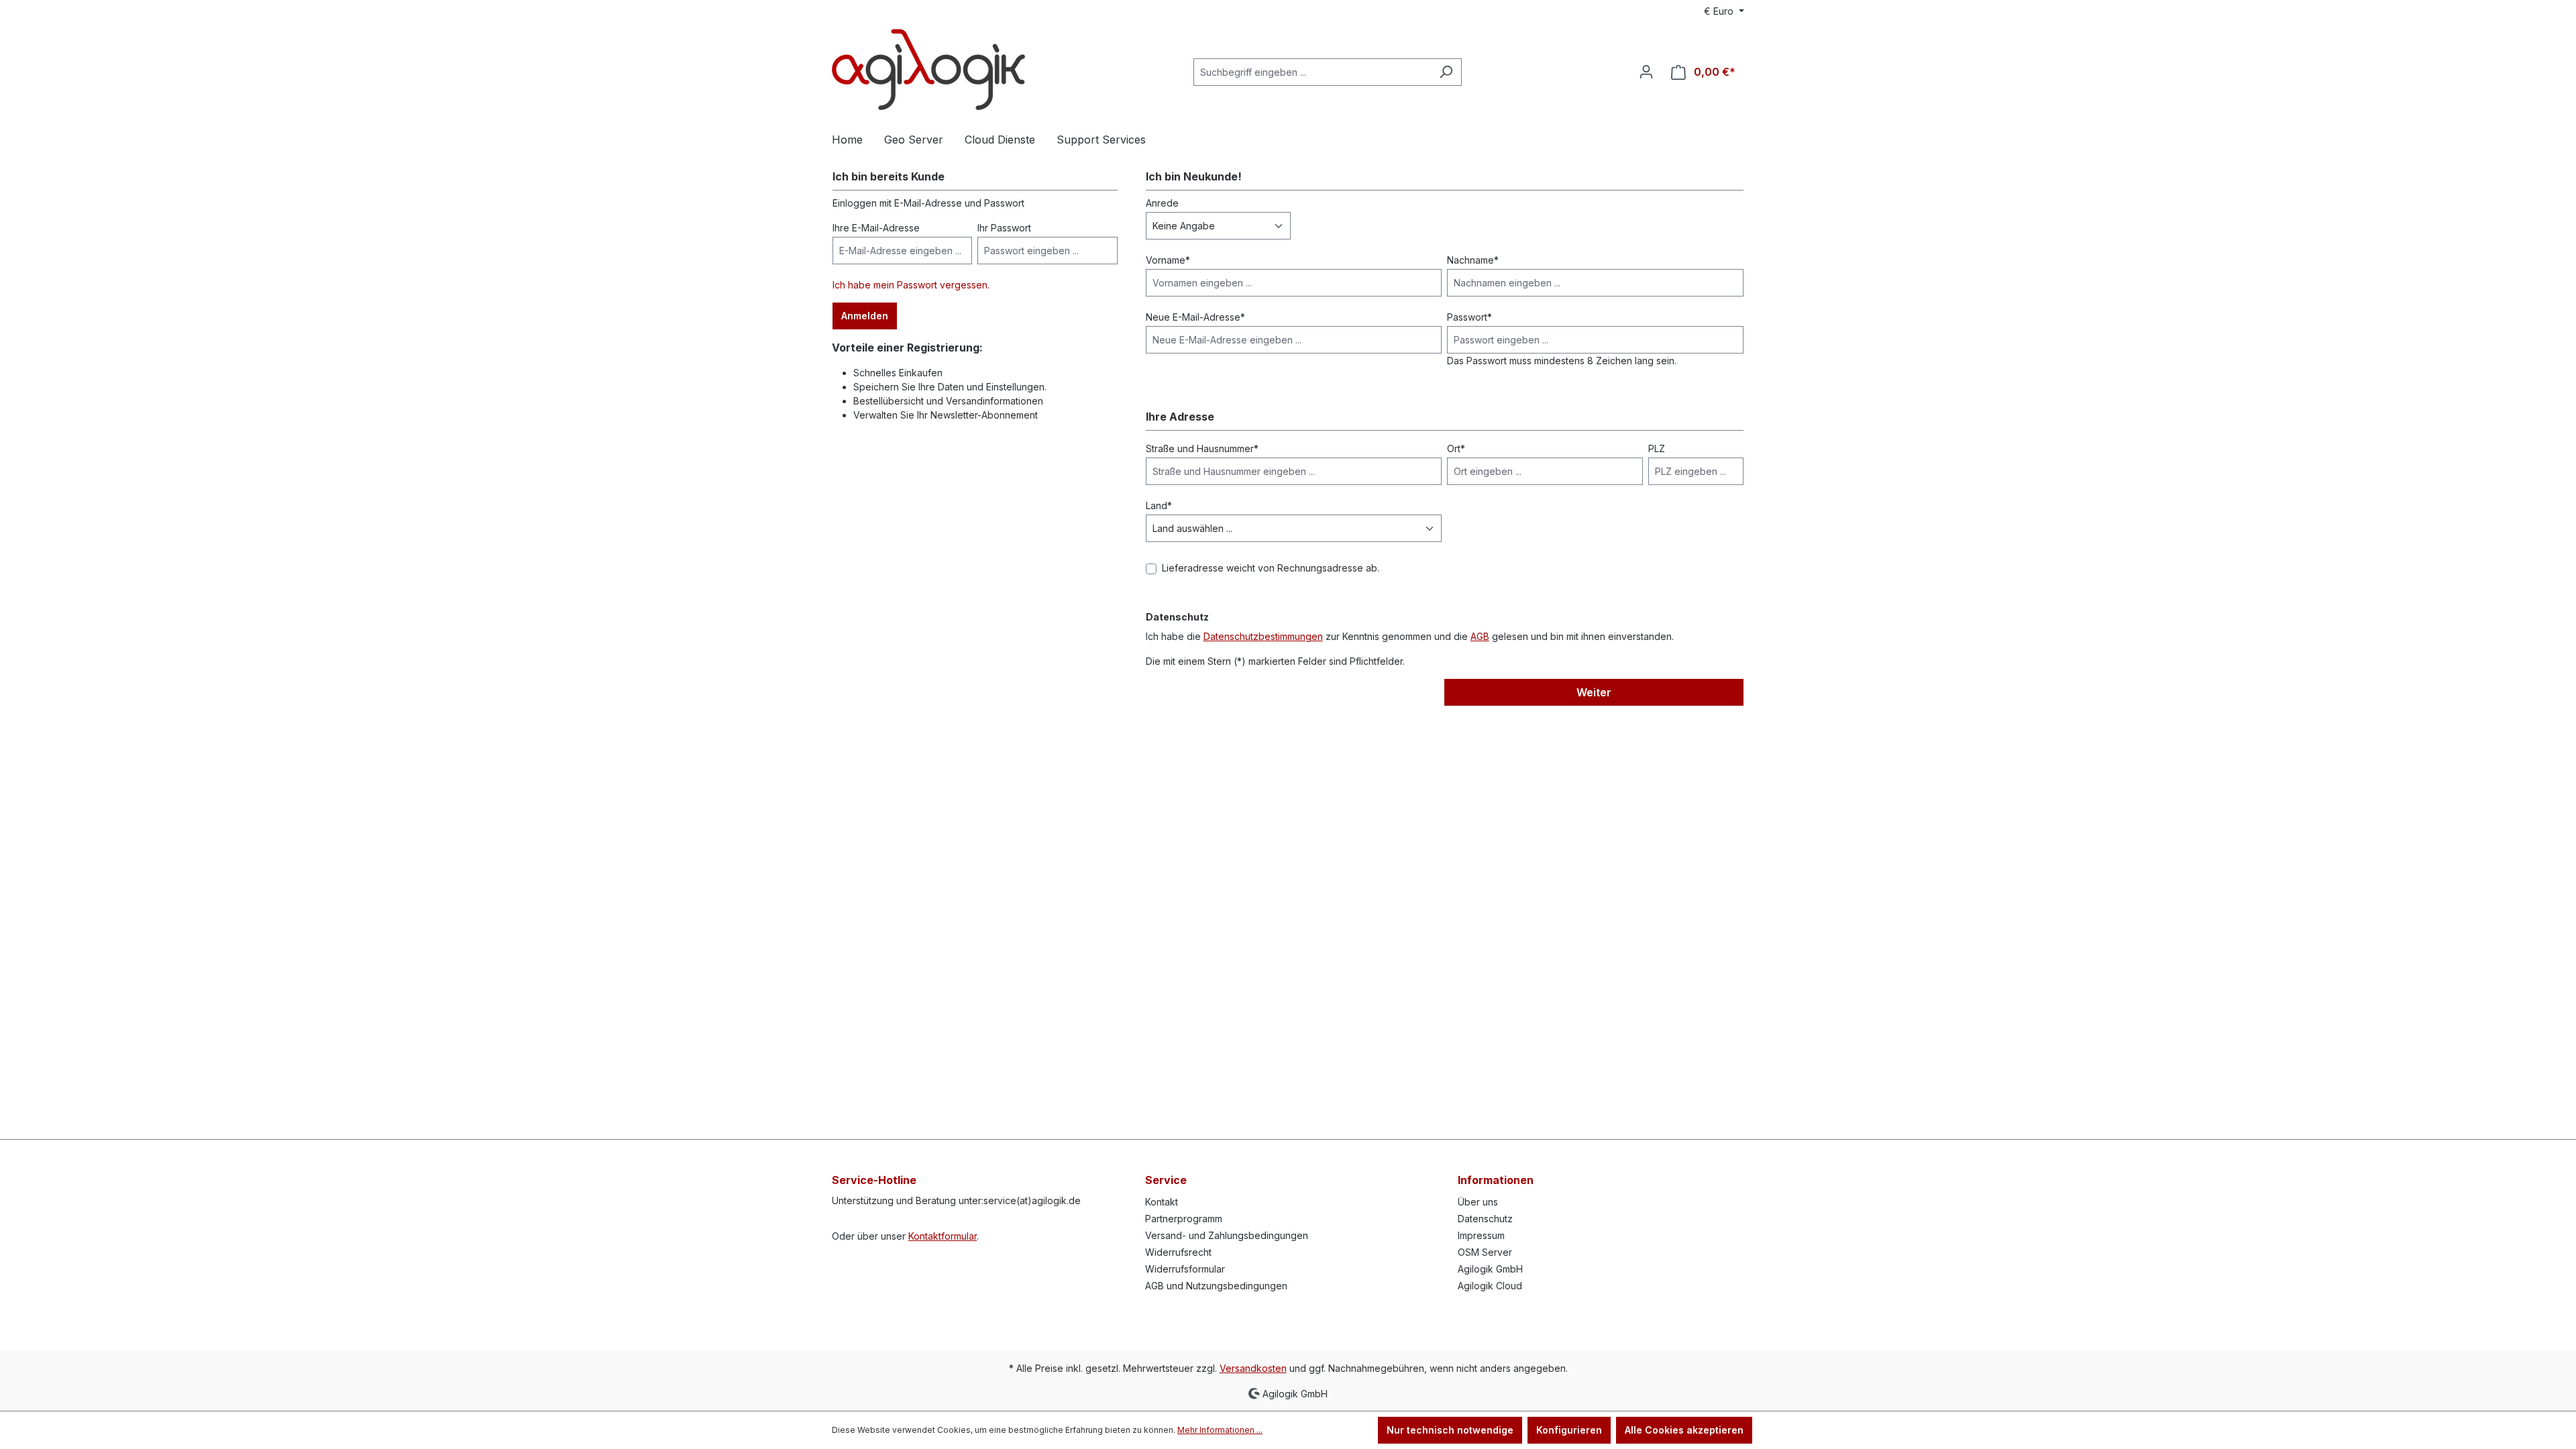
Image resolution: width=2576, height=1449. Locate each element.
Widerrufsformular (1185, 1269)
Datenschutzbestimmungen (1263, 636)
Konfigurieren (1569, 1430)
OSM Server (1485, 1252)
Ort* (1456, 448)
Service (1166, 1180)
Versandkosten (1253, 1368)
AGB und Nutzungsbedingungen (1216, 1286)
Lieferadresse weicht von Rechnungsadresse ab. (1271, 568)
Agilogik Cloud (1490, 1286)
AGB (1480, 636)
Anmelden (865, 316)
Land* (1159, 505)
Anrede (1162, 203)
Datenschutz (1485, 1219)
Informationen (1496, 1180)
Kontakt (1162, 1202)
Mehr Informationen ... (1220, 1430)
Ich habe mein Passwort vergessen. (911, 285)
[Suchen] (1446, 72)
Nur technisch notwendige (1450, 1430)
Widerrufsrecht (1178, 1252)
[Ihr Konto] (1646, 72)
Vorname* (1168, 260)
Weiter (1594, 692)
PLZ (1657, 448)
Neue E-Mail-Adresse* (1195, 317)
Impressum (1481, 1235)
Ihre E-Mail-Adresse (876, 228)
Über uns (1478, 1202)
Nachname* (1473, 260)
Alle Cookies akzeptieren (1684, 1430)
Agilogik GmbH (1490, 1269)
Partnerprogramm (1184, 1219)
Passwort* (1469, 317)
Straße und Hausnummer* (1202, 448)
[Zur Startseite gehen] (928, 69)
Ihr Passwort (1004, 228)
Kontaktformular (943, 1236)
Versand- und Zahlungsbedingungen (1227, 1235)
